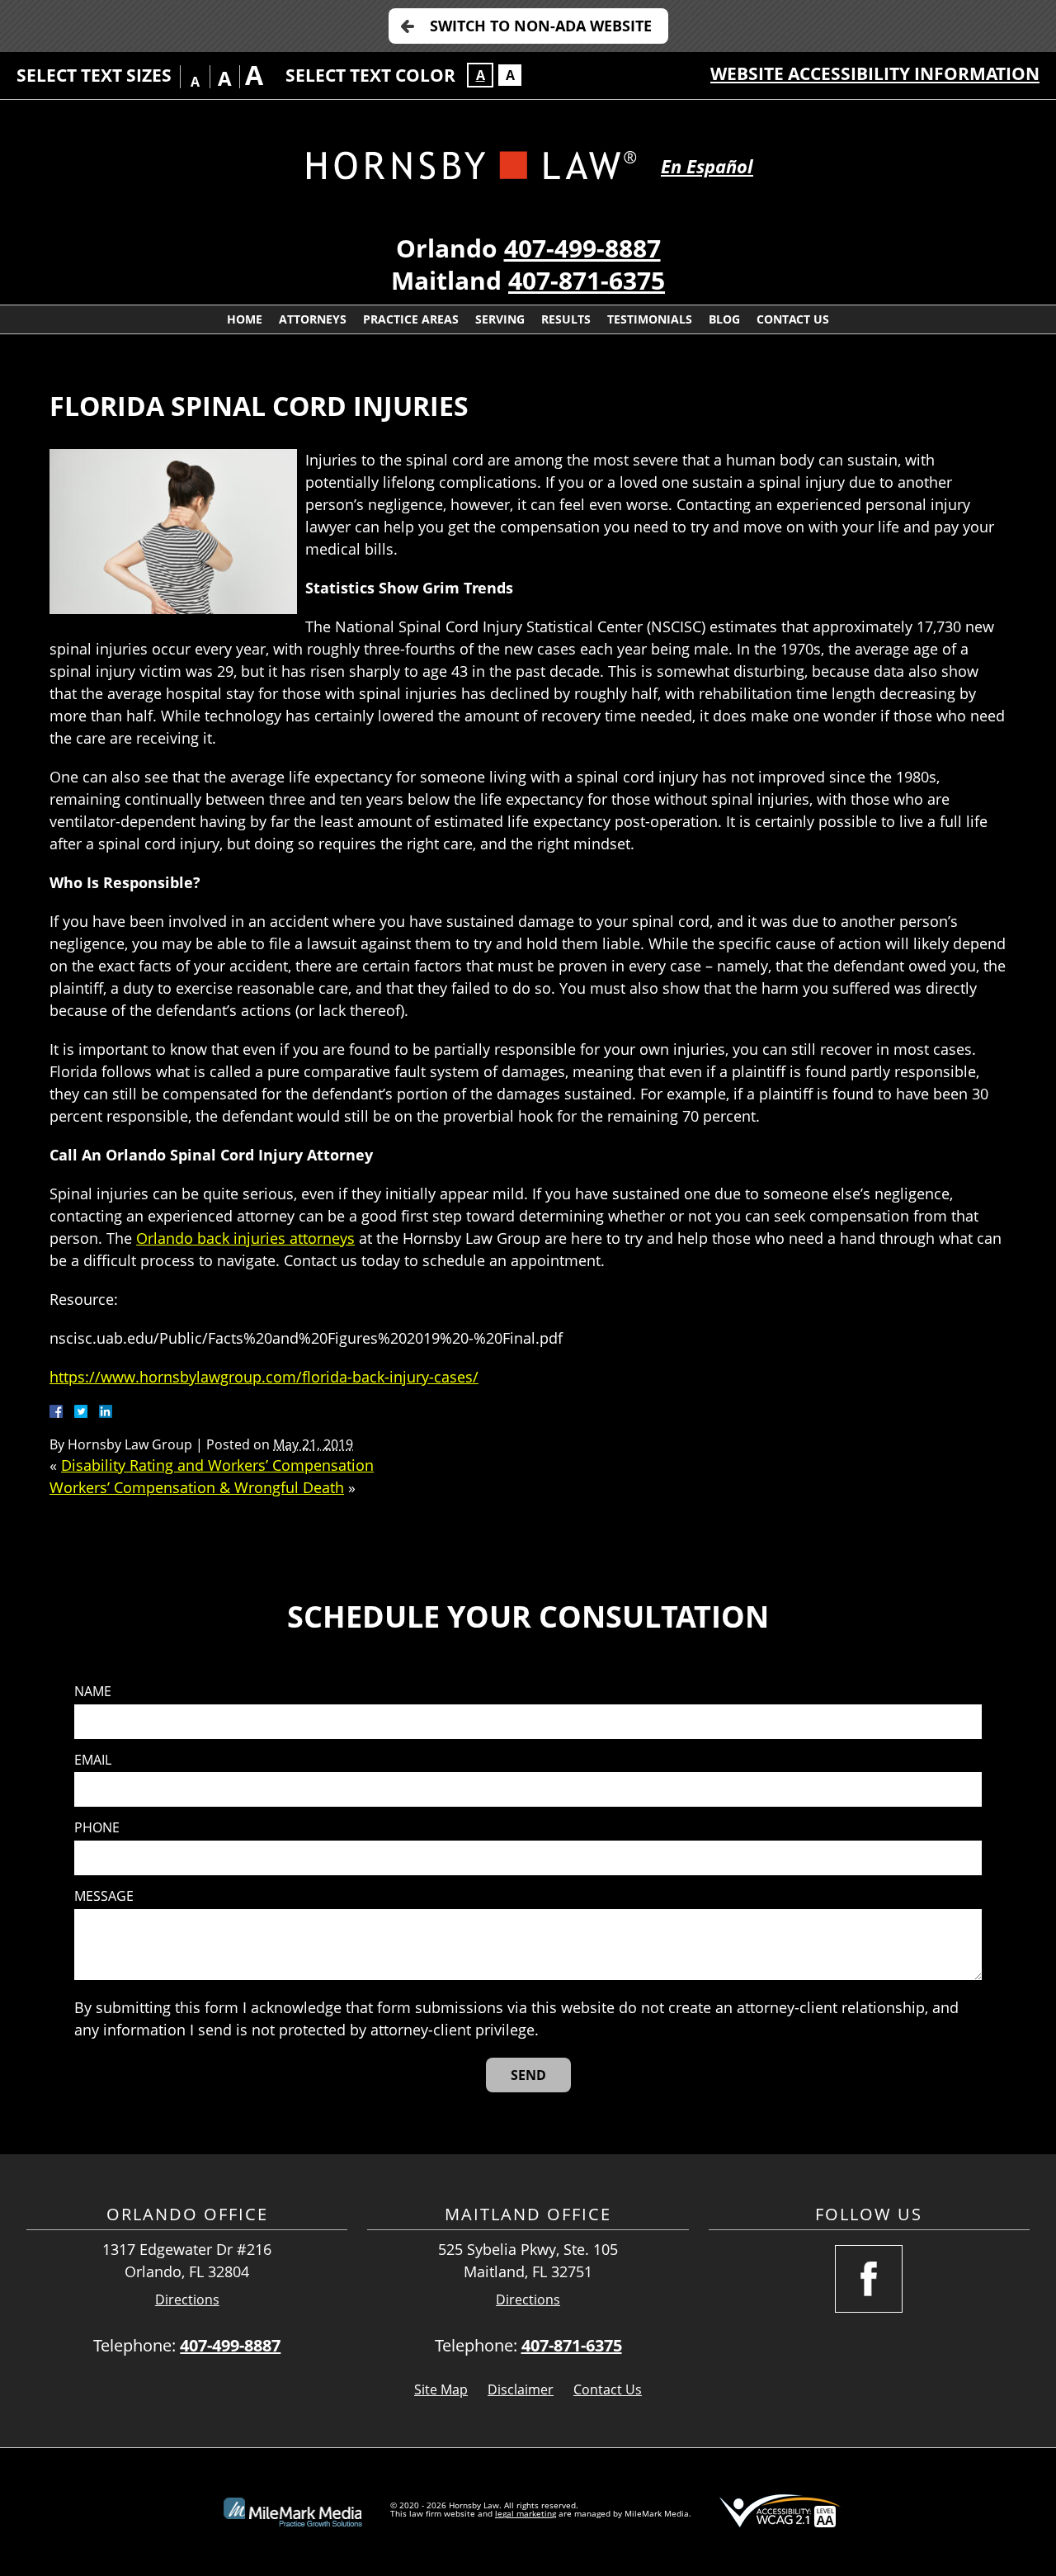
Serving (500, 319)
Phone (97, 1828)
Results (566, 319)
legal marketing (526, 2513)
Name (93, 1692)
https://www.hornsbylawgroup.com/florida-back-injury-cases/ (264, 1377)
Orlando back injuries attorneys (245, 1238)
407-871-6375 (587, 280)
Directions (187, 2300)
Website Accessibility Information (875, 73)
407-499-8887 (582, 248)
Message (104, 1896)
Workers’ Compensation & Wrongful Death (197, 1487)
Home (245, 319)
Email (93, 1760)
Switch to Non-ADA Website (541, 26)
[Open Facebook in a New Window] (869, 2279)
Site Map (441, 2389)
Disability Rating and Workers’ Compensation (217, 1465)
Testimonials (650, 319)
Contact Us (793, 319)
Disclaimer (521, 2389)
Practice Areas (411, 319)
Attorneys (313, 319)
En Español (707, 166)
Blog (724, 319)
